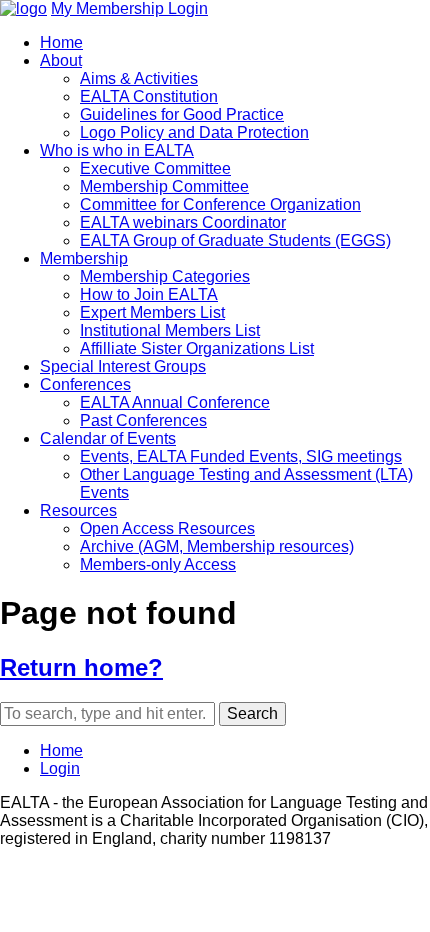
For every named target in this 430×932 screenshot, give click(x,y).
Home (61, 42)
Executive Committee (155, 168)
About (61, 60)
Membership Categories (165, 276)
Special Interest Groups (123, 366)
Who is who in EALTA (117, 150)
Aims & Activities (139, 78)
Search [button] (252, 713)
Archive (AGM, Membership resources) (217, 546)
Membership (84, 258)
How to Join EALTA (149, 294)
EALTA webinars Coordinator (183, 222)
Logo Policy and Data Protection (194, 132)
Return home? (81, 667)
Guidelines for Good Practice (182, 114)
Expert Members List (152, 312)
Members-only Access (158, 564)
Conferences (85, 384)
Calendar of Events (108, 438)
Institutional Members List (170, 330)
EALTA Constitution (149, 96)
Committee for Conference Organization (220, 204)
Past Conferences (143, 420)
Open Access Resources (167, 528)
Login (60, 768)
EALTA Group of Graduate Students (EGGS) (235, 240)
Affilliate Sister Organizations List (197, 348)
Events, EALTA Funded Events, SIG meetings (241, 456)
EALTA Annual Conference (175, 402)
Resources (78, 510)
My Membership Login (129, 8)
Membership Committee (164, 186)
